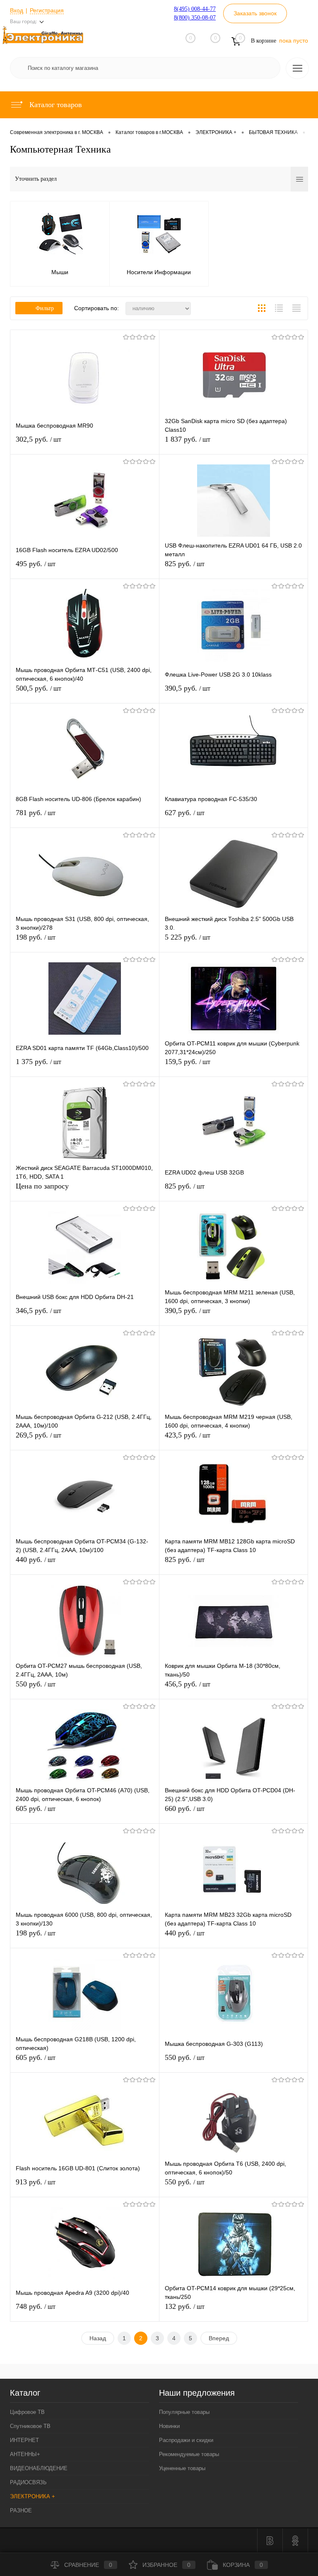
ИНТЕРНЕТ (24, 2440)
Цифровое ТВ (27, 2412)
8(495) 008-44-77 (195, 9)
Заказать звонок (255, 13)
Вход (17, 10)
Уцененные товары (182, 2468)
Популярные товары (184, 2412)
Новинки (169, 2426)
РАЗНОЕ (21, 2510)
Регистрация (47, 10)
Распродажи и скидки (186, 2440)
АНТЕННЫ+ (25, 2454)
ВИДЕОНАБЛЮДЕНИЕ (39, 2468)
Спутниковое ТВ (30, 2426)
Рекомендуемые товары (189, 2454)
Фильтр (45, 308)
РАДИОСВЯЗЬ (28, 2482)
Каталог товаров (55, 105)
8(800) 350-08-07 (195, 18)
